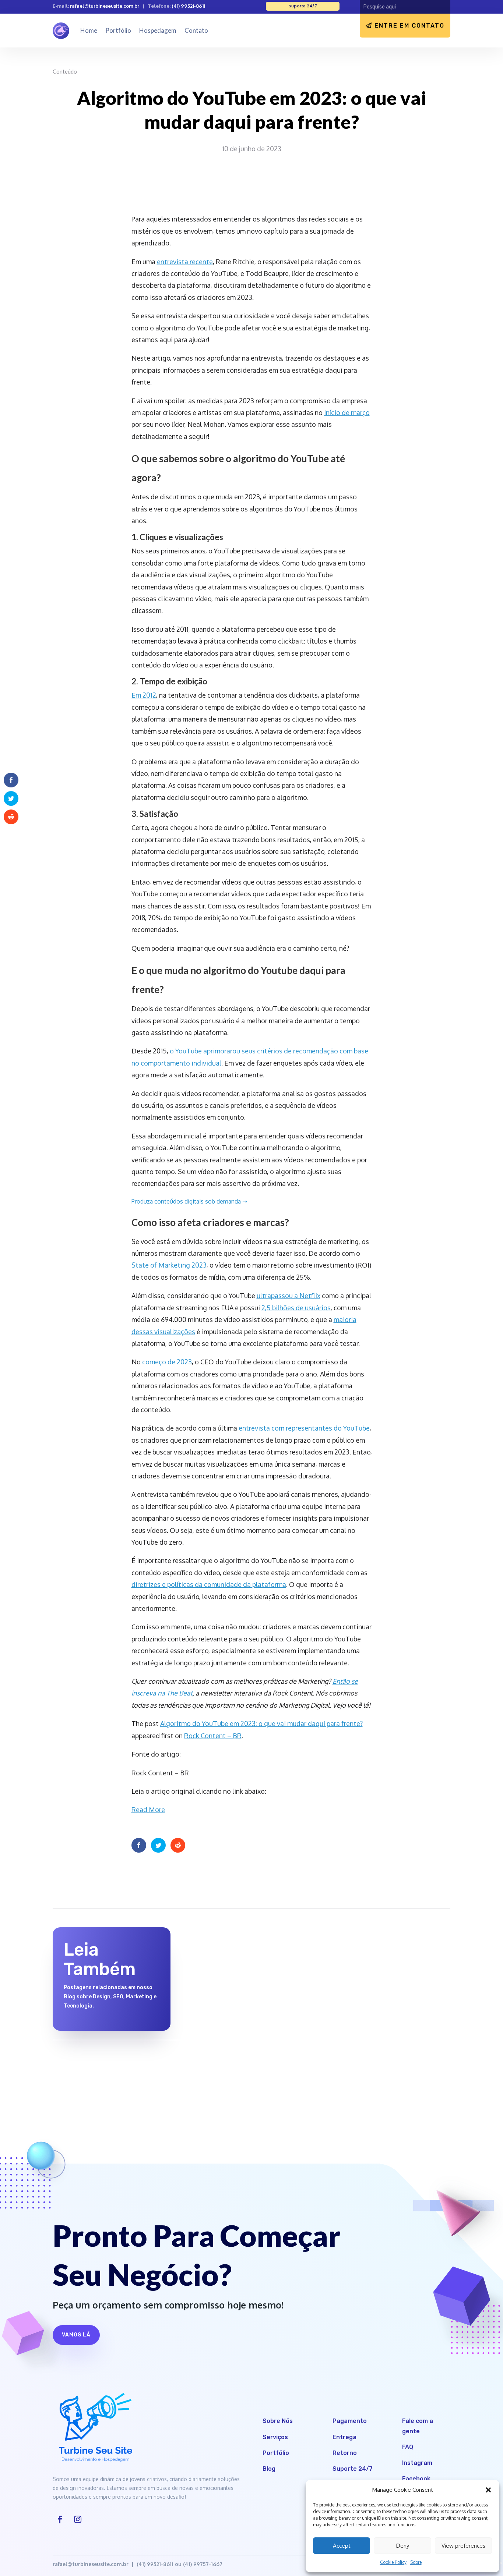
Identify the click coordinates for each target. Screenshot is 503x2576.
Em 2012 (144, 695)
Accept (342, 2546)
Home (89, 30)
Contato (196, 30)
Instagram (417, 2463)
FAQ (408, 2447)
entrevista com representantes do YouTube (304, 1428)
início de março (347, 412)
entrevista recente (185, 262)
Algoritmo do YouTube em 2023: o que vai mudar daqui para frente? (261, 1723)
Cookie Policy (393, 2562)
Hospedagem (158, 30)
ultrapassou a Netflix (289, 1296)
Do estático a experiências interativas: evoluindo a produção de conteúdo (248, 1948)
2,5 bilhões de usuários (296, 1308)
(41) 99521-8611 (188, 6)
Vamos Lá (76, 2335)
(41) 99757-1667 (203, 2564)
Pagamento (350, 2421)
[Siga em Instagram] (78, 2519)
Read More (148, 1810)
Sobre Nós (278, 2421)
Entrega (344, 2437)
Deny (403, 2546)
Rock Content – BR (213, 1736)
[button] (488, 2490)
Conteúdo (65, 71)
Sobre (416, 2562)
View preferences (463, 2546)
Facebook (416, 2479)
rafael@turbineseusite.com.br (105, 6)
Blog (269, 2469)
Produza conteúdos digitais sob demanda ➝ (189, 1201)
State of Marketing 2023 (169, 1265)
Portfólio (118, 30)
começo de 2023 (167, 1362)
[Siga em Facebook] (60, 2519)
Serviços (275, 2437)
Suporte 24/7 (353, 2469)
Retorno (345, 2453)
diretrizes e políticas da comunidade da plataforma (209, 1584)
